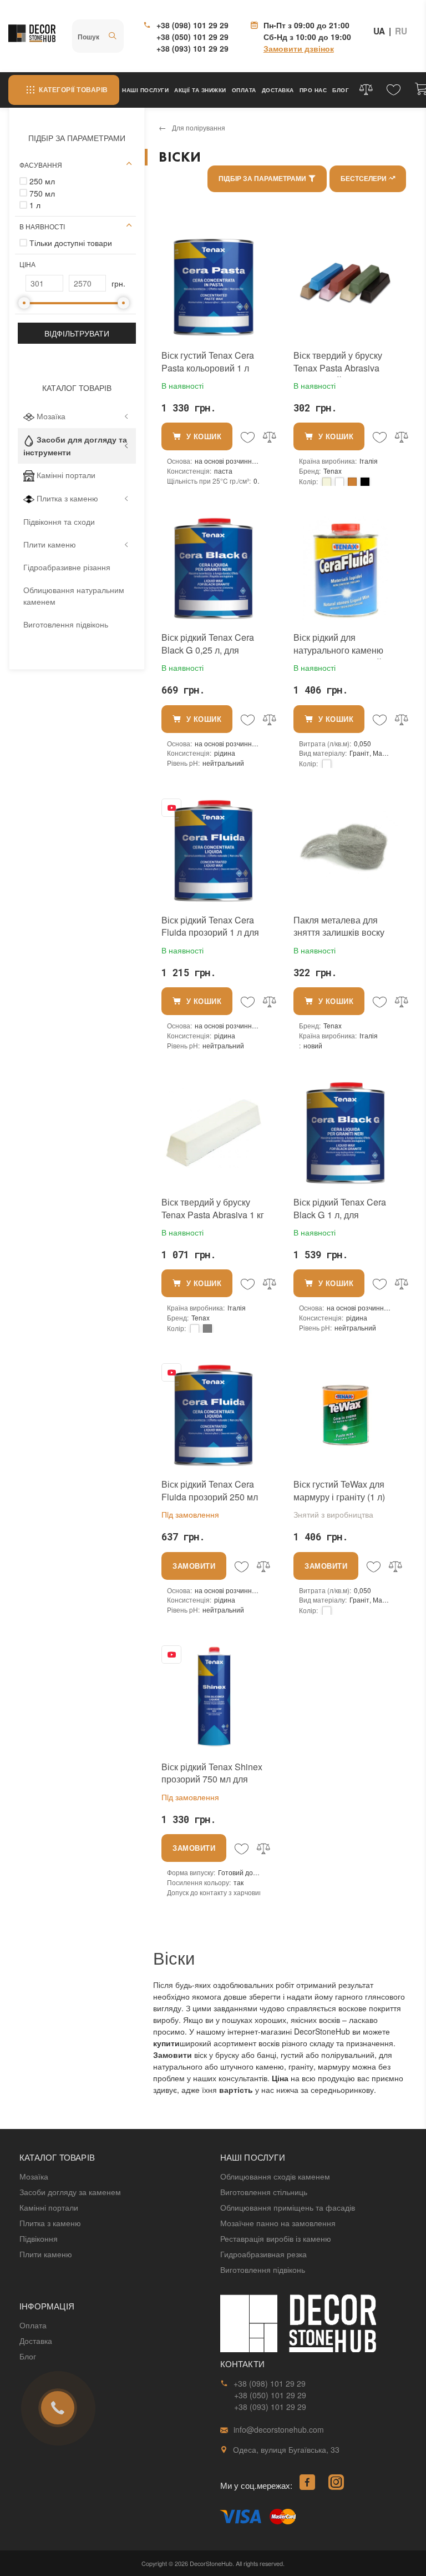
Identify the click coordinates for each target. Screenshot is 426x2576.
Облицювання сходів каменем (275, 2176)
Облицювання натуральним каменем (74, 596)
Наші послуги (145, 90)
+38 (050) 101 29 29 (192, 37)
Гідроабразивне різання (67, 567)
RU (401, 31)
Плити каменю (50, 544)
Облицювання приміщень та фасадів (288, 2207)
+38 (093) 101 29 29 (192, 48)
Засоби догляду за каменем (70, 2192)
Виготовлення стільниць (264, 2192)
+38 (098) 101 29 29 (192, 25)
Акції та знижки (200, 90)
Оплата (244, 90)
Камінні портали (66, 475)
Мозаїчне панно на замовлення (278, 2223)
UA (379, 31)
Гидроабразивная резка (263, 2254)
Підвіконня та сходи (59, 521)
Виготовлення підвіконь (66, 624)
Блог (341, 90)
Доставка (278, 90)
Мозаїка (51, 416)
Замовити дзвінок (299, 48)
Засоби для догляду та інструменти (75, 445)
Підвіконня (39, 2238)
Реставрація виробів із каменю (276, 2238)
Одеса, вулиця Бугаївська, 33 (286, 2449)
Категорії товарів (73, 90)
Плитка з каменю (67, 498)
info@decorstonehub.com (279, 2429)
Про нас (313, 90)
